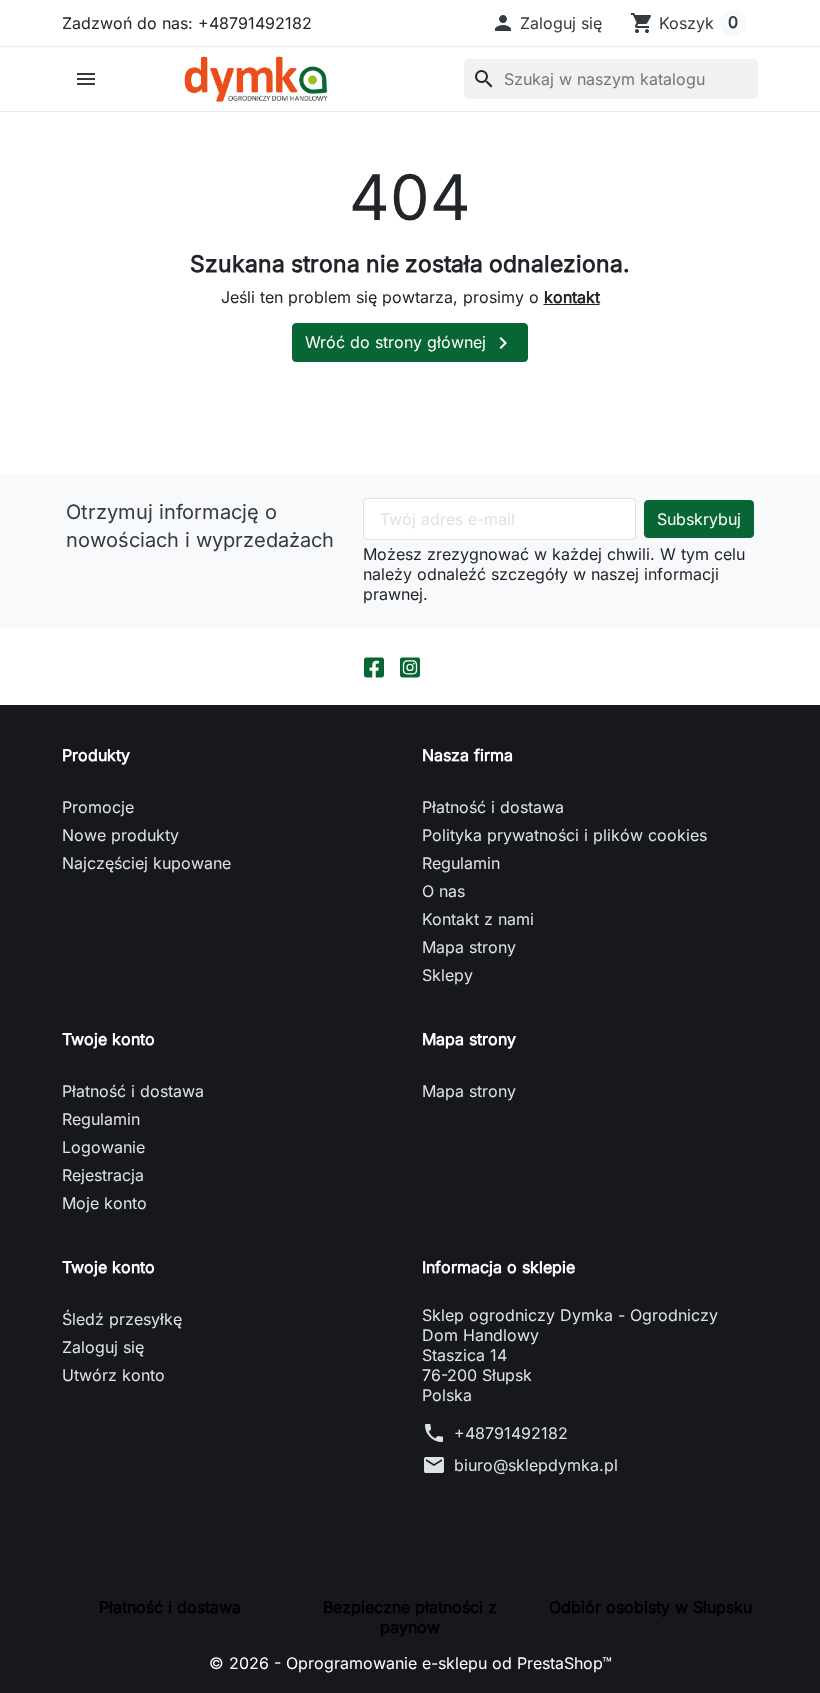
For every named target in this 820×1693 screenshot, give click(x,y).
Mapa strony (469, 947)
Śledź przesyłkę (122, 1319)
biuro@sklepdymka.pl (536, 1465)
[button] (546, 23)
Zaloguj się (103, 1347)
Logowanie (103, 1147)
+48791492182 (511, 1433)
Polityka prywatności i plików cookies (564, 835)
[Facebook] (374, 666)
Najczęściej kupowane (146, 863)
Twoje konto (108, 1267)
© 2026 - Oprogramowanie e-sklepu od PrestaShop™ (410, 1663)
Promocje (98, 807)
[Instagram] (410, 666)
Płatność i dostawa (493, 807)
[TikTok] (446, 666)
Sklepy (447, 975)
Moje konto (104, 1203)
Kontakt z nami (478, 919)
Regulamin (461, 863)
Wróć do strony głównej (410, 343)
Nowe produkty (120, 835)
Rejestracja (103, 1175)
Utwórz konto (113, 1375)
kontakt (572, 297)
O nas (443, 891)
